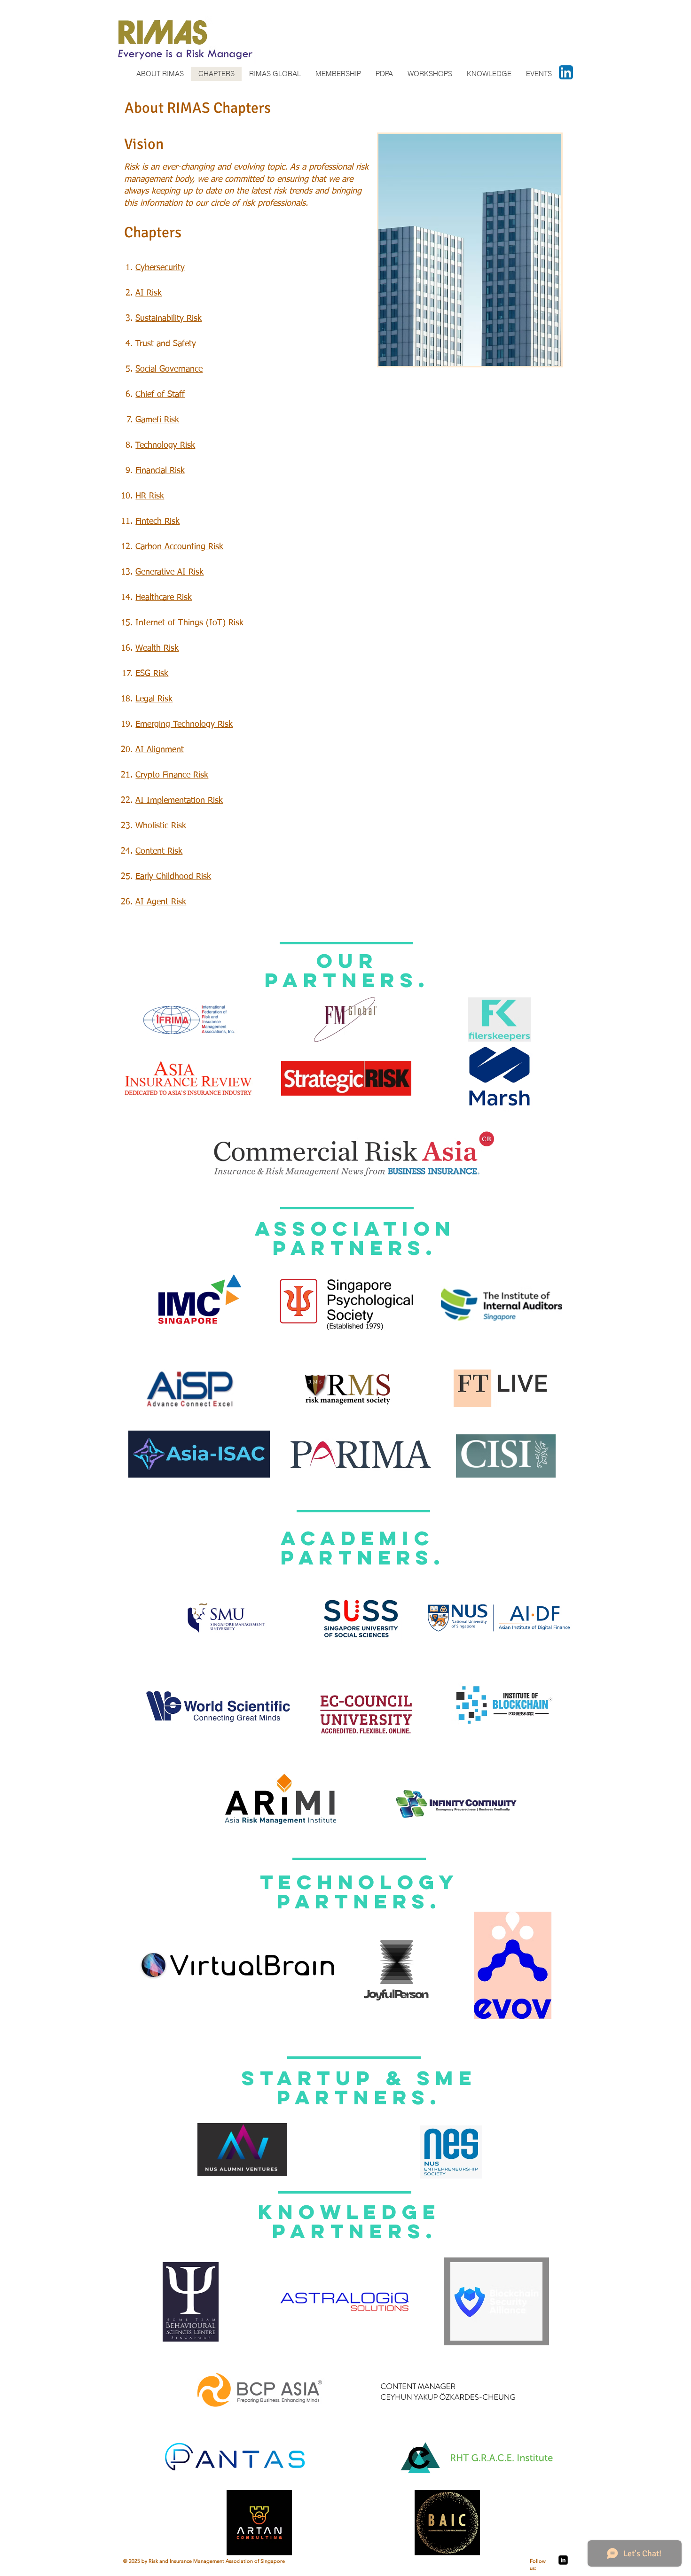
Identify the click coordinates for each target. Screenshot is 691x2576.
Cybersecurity (160, 268)
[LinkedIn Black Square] (563, 2560)
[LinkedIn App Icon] (566, 72)
